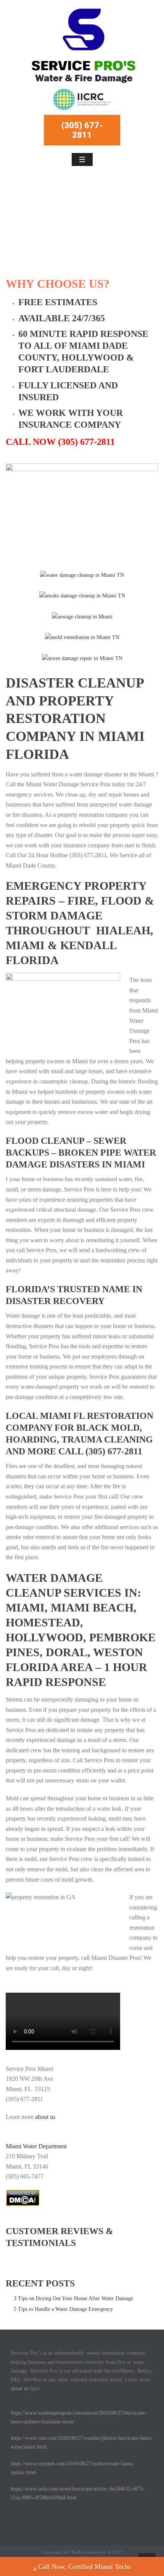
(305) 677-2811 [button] (82, 130)
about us (46, 2117)
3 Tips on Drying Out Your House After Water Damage (73, 2298)
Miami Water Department (36, 2146)
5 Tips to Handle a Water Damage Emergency (63, 2309)
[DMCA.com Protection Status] (23, 2197)
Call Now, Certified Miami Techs (84, 2566)
